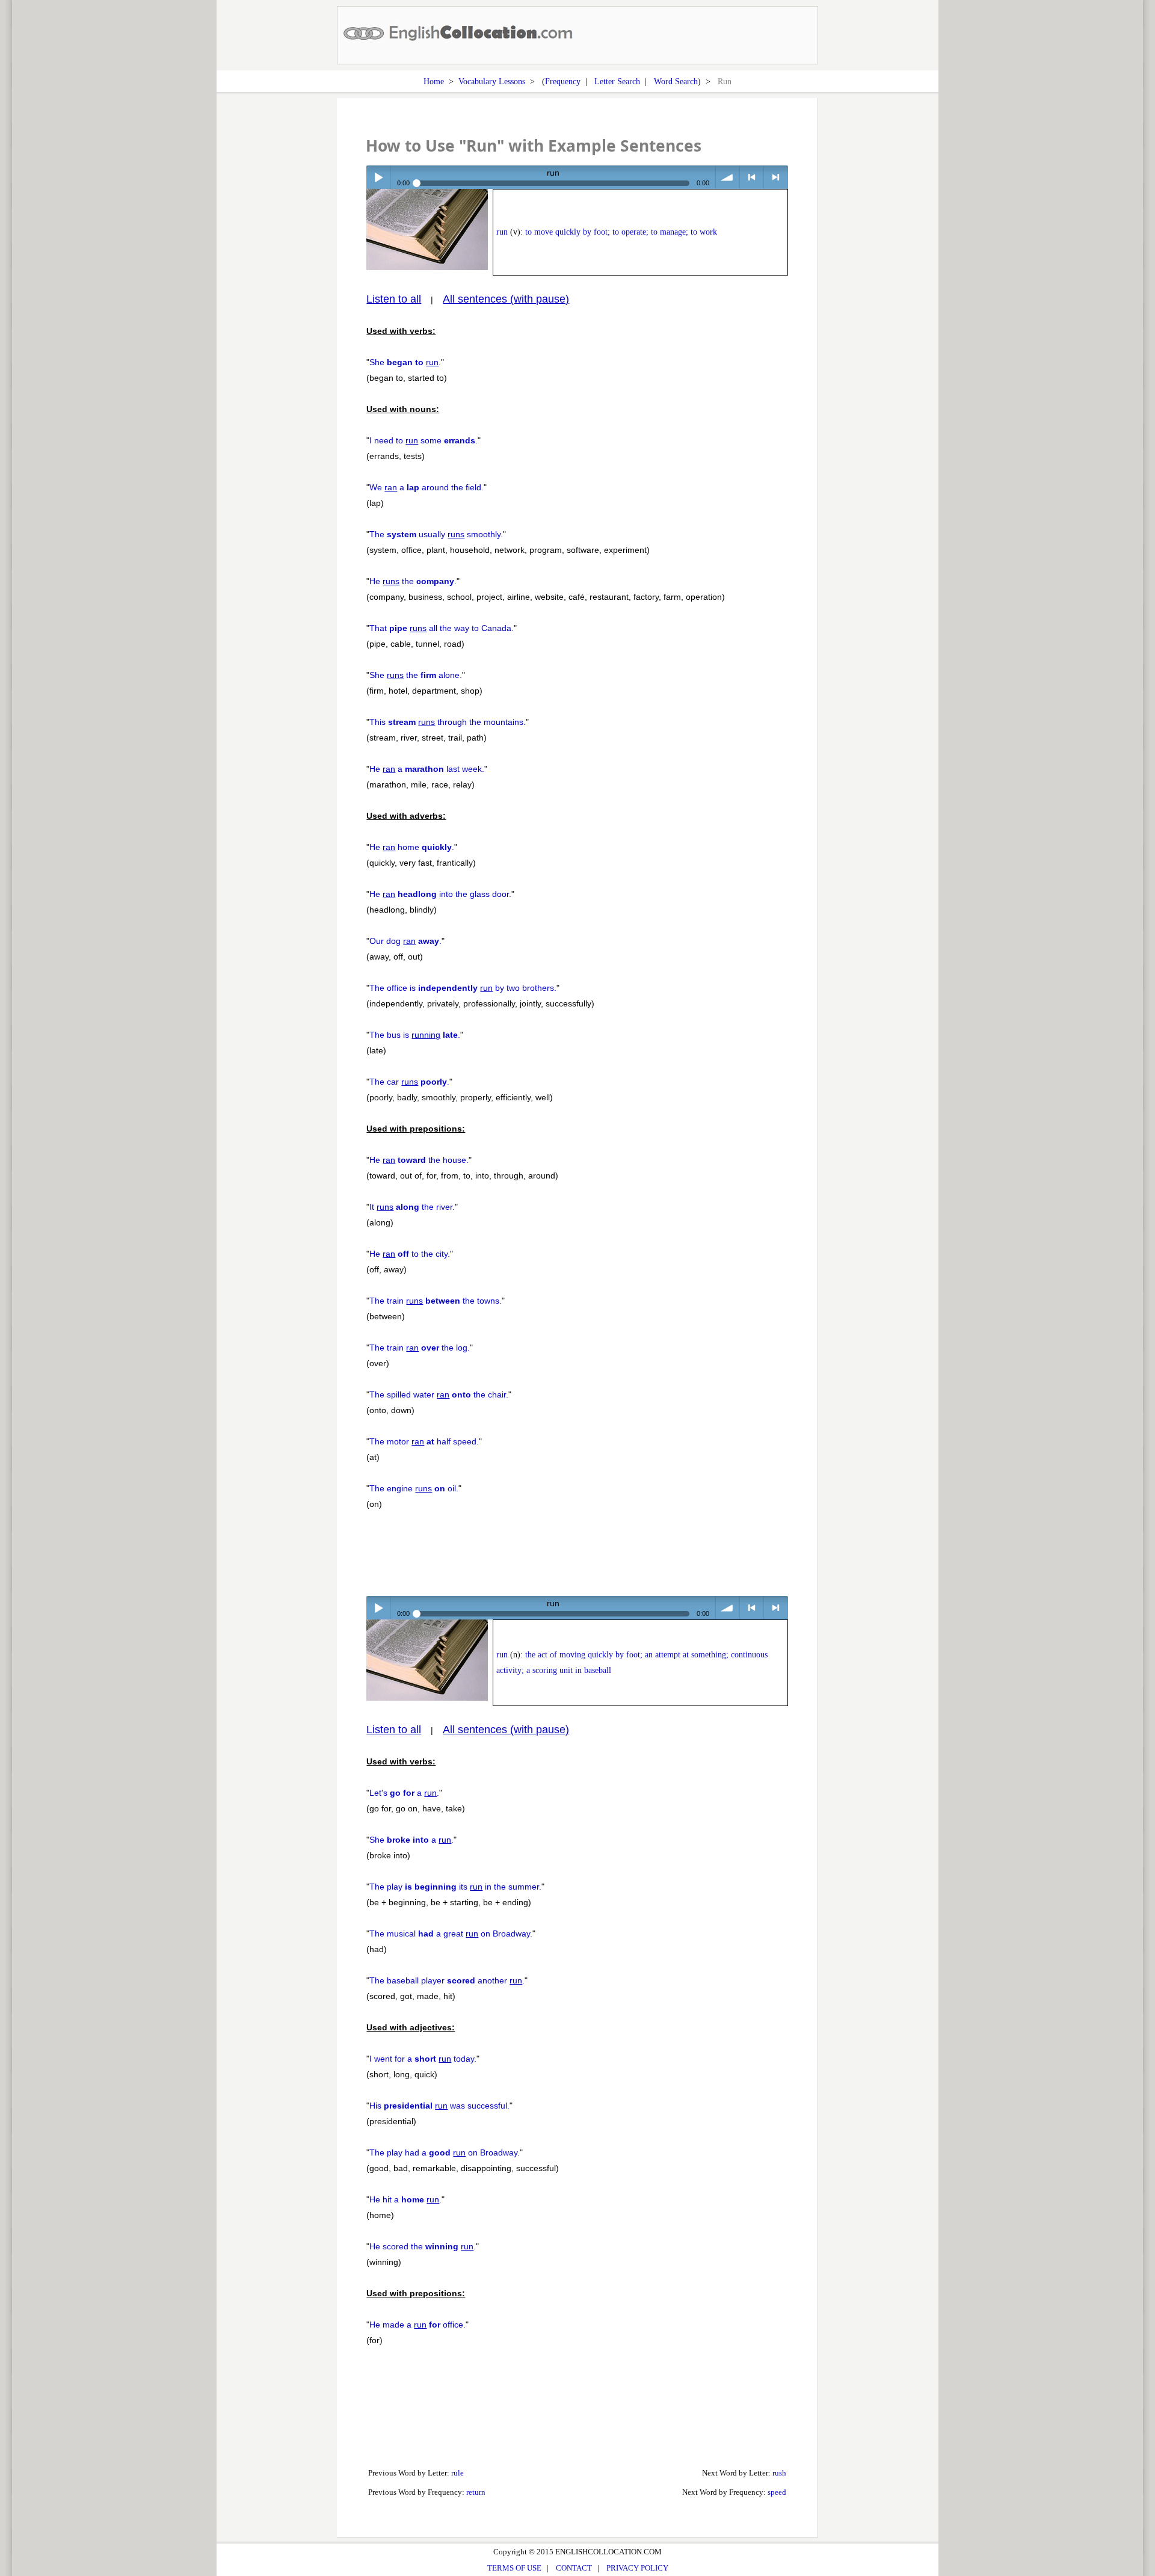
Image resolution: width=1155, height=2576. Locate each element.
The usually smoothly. (436, 534)
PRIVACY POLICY (637, 2568)
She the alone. (416, 675)
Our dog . (405, 941)
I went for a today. (423, 2059)
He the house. (419, 1160)
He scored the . (423, 2246)
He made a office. (417, 2325)
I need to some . (423, 440)
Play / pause (378, 177)
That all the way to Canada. (442, 628)
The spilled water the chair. (439, 1394)
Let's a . (404, 1793)
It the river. (412, 1207)
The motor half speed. (424, 1441)
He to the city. (410, 1254)
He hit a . (405, 2199)
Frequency (563, 81)
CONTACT (574, 2568)
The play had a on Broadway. (445, 2152)
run (502, 232)
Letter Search (617, 81)
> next (776, 177)
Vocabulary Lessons (492, 81)
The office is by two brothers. (463, 988)
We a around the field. (427, 487)
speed (777, 2492)
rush (779, 2473)
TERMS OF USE (514, 2568)
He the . (413, 581)
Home (434, 81)
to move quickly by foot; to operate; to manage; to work (621, 232)
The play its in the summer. (455, 1887)
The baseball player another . (447, 1980)
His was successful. (439, 2106)
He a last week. (427, 769)
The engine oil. (414, 1488)
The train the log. (420, 1348)
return (476, 2492)
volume (728, 177)
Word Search (676, 81)
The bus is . (415, 1035)
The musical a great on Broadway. (451, 1934)
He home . (412, 847)
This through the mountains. (448, 722)
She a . (411, 1840)
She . (405, 362)
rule (457, 2473)
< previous (752, 177)
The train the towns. (436, 1301)
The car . (409, 1082)
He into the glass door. (440, 894)
